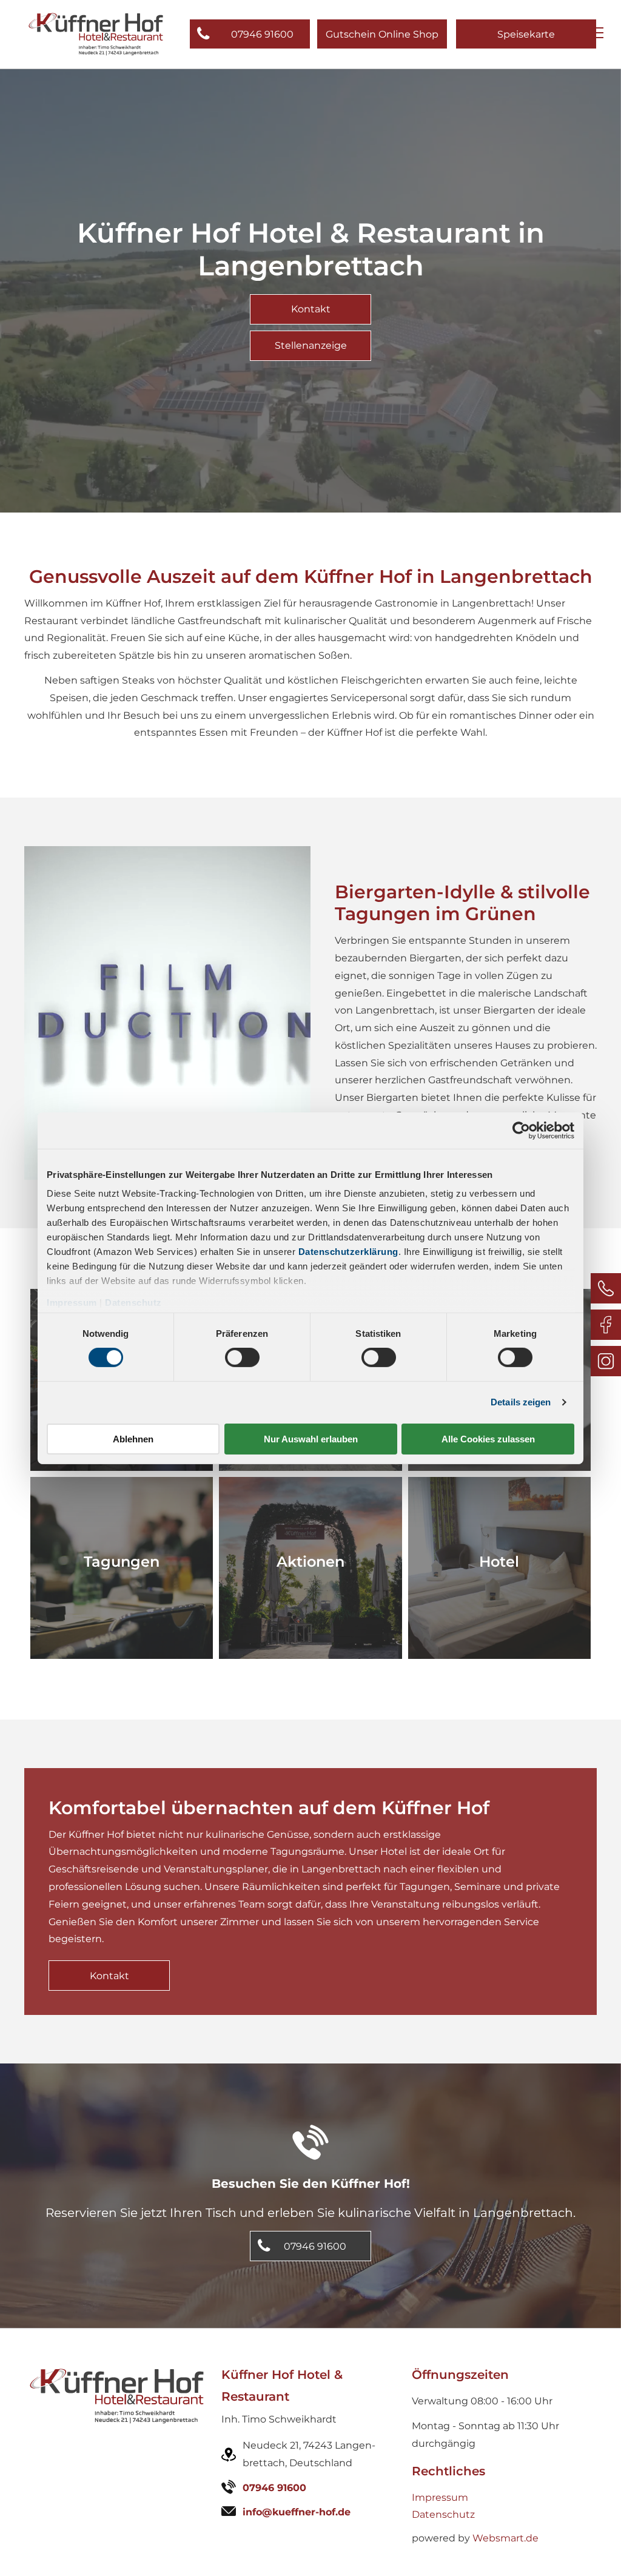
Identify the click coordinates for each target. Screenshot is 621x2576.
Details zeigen (521, 1402)
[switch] (242, 1357)
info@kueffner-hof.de (297, 2512)
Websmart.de (505, 2538)
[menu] (594, 33)
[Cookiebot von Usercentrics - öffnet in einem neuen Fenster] (521, 1130)
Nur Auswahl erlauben (311, 1439)
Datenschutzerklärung (348, 1252)
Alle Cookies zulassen (488, 1439)
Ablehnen (133, 1439)
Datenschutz (133, 1303)
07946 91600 (274, 2488)
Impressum (72, 1303)
